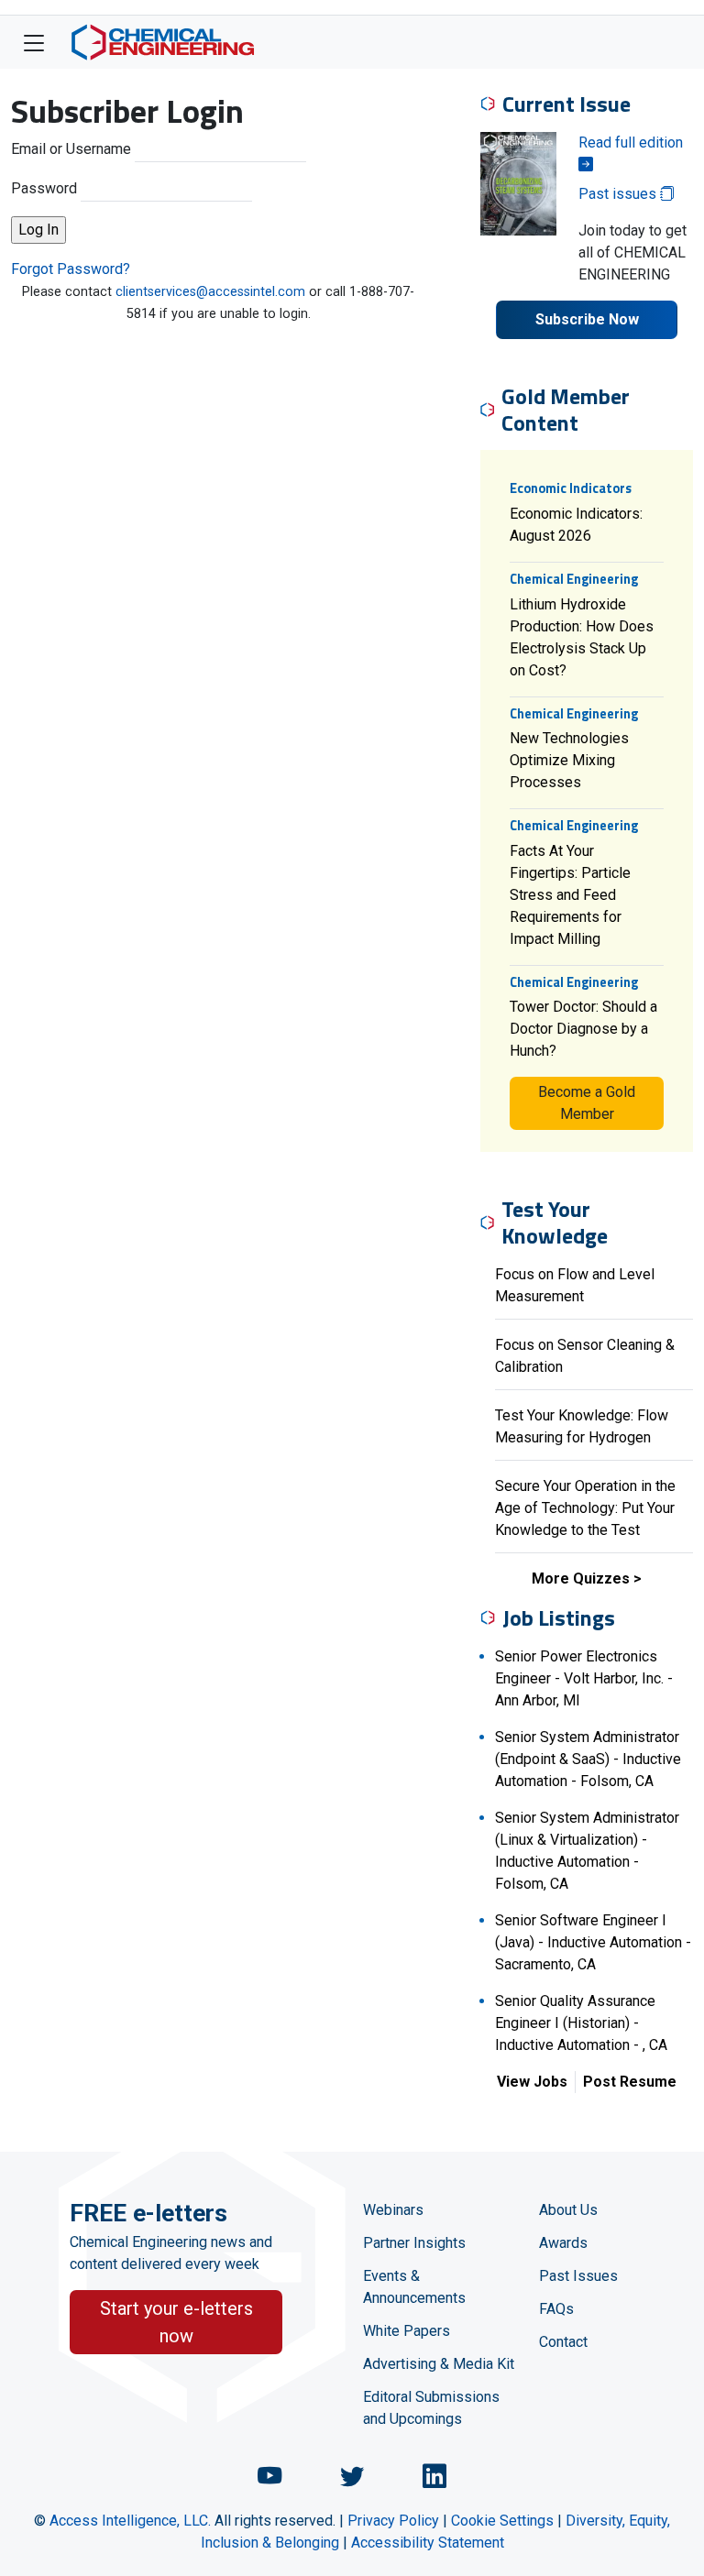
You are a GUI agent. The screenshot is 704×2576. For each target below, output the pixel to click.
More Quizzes (581, 1578)
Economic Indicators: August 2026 (576, 525)
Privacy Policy (393, 2521)
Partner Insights (414, 2243)
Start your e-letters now (176, 2322)
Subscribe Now (587, 319)
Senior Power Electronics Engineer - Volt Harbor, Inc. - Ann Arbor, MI (584, 1678)
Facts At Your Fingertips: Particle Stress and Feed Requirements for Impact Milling (570, 895)
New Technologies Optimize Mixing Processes (569, 760)
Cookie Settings (502, 2521)
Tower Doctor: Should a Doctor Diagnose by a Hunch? (583, 1029)
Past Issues (578, 2276)
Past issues (619, 194)
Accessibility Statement (428, 2543)
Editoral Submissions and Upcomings (431, 2408)
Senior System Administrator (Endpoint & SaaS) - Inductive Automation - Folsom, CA (588, 1759)
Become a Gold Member (587, 1103)
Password (44, 188)
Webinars (393, 2210)
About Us (568, 2210)
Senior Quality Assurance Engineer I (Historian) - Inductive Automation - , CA (581, 2023)
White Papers (407, 2331)
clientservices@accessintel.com (210, 292)
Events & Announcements (414, 2287)
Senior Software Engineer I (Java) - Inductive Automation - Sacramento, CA (593, 1942)
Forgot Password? (71, 269)
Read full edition (631, 143)
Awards (563, 2243)
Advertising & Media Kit (439, 2364)
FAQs (556, 2309)
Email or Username (71, 149)
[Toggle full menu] (34, 42)
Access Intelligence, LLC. (130, 2521)
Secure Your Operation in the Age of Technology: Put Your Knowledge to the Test (585, 1508)
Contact (563, 2342)
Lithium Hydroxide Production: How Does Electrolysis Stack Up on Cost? (582, 637)
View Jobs (532, 2082)
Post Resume (630, 2082)
